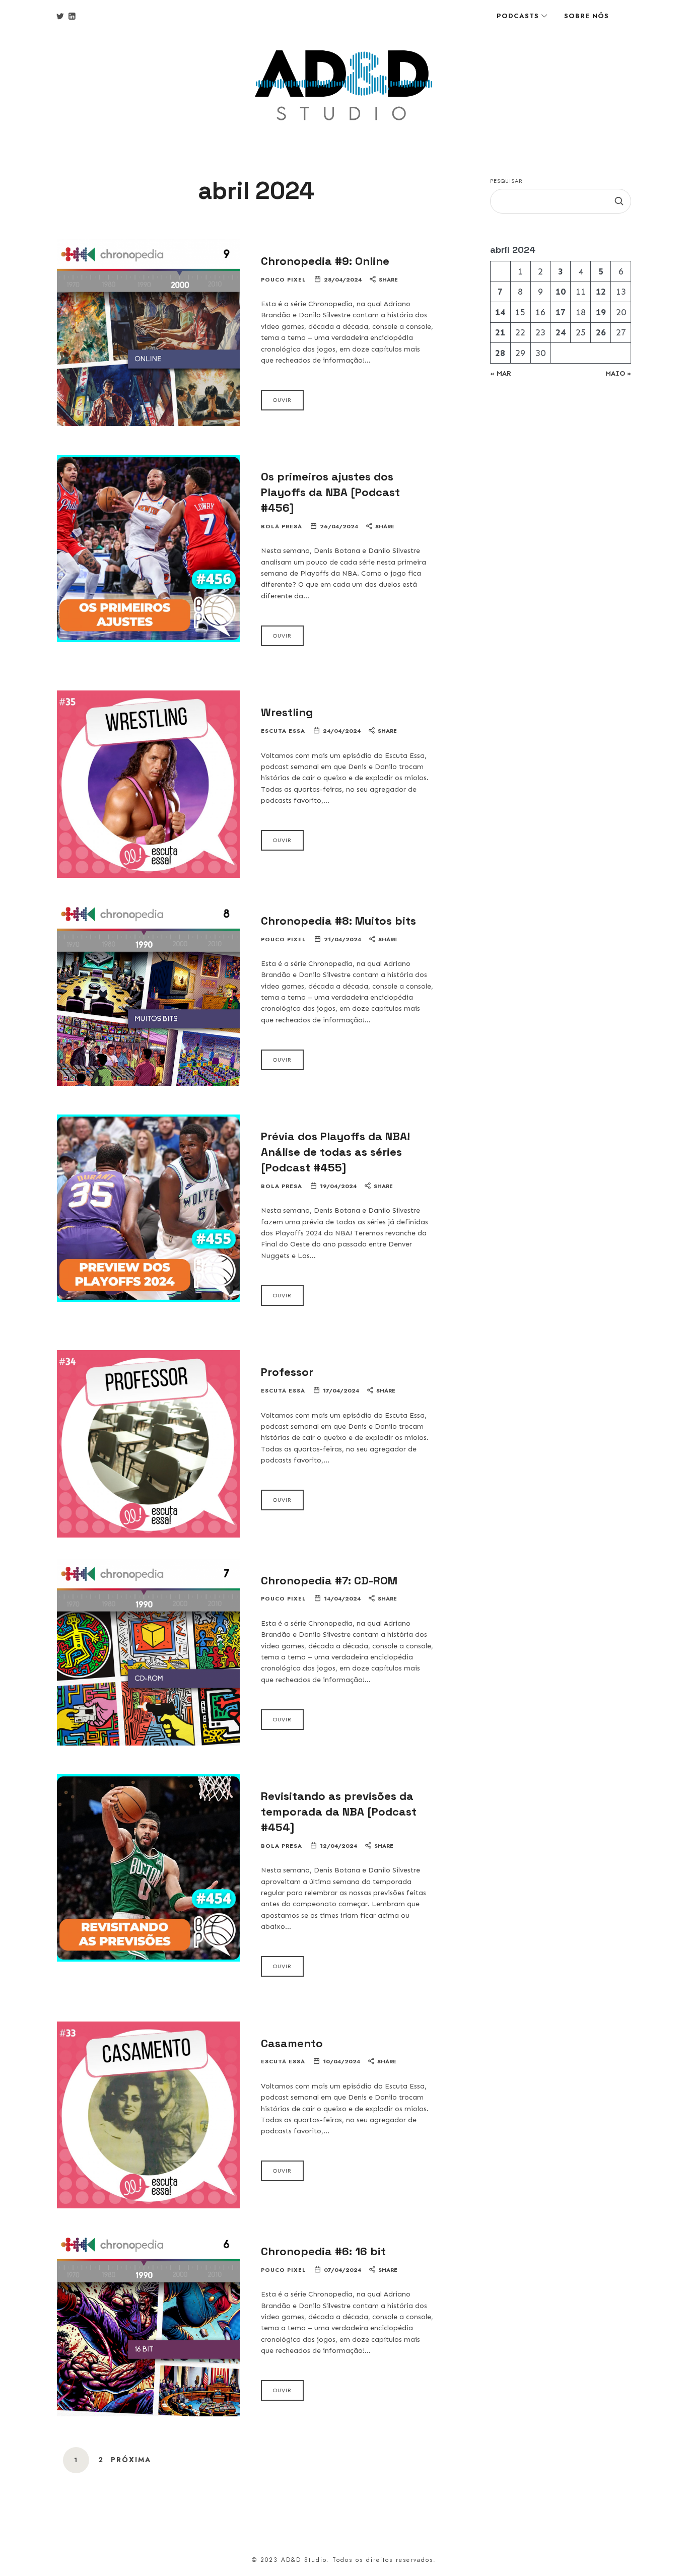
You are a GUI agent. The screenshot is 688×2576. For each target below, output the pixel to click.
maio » (618, 373)
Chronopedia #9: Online (325, 261)
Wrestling (287, 712)
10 (561, 292)
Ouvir (282, 400)
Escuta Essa (283, 731)
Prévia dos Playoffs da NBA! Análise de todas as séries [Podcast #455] (335, 1152)
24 (561, 332)
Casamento (292, 2043)
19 (601, 312)
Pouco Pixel (284, 280)
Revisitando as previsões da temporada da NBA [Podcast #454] (339, 1812)
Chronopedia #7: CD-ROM (329, 1580)
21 (500, 332)
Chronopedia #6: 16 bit (323, 2251)
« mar (501, 373)
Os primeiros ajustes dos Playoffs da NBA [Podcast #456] (330, 492)
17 (561, 312)
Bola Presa (282, 527)
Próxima (131, 2460)
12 (601, 292)
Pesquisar (506, 181)
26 (601, 332)
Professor (287, 1372)
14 (500, 312)
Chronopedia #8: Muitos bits (338, 921)
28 (500, 353)
